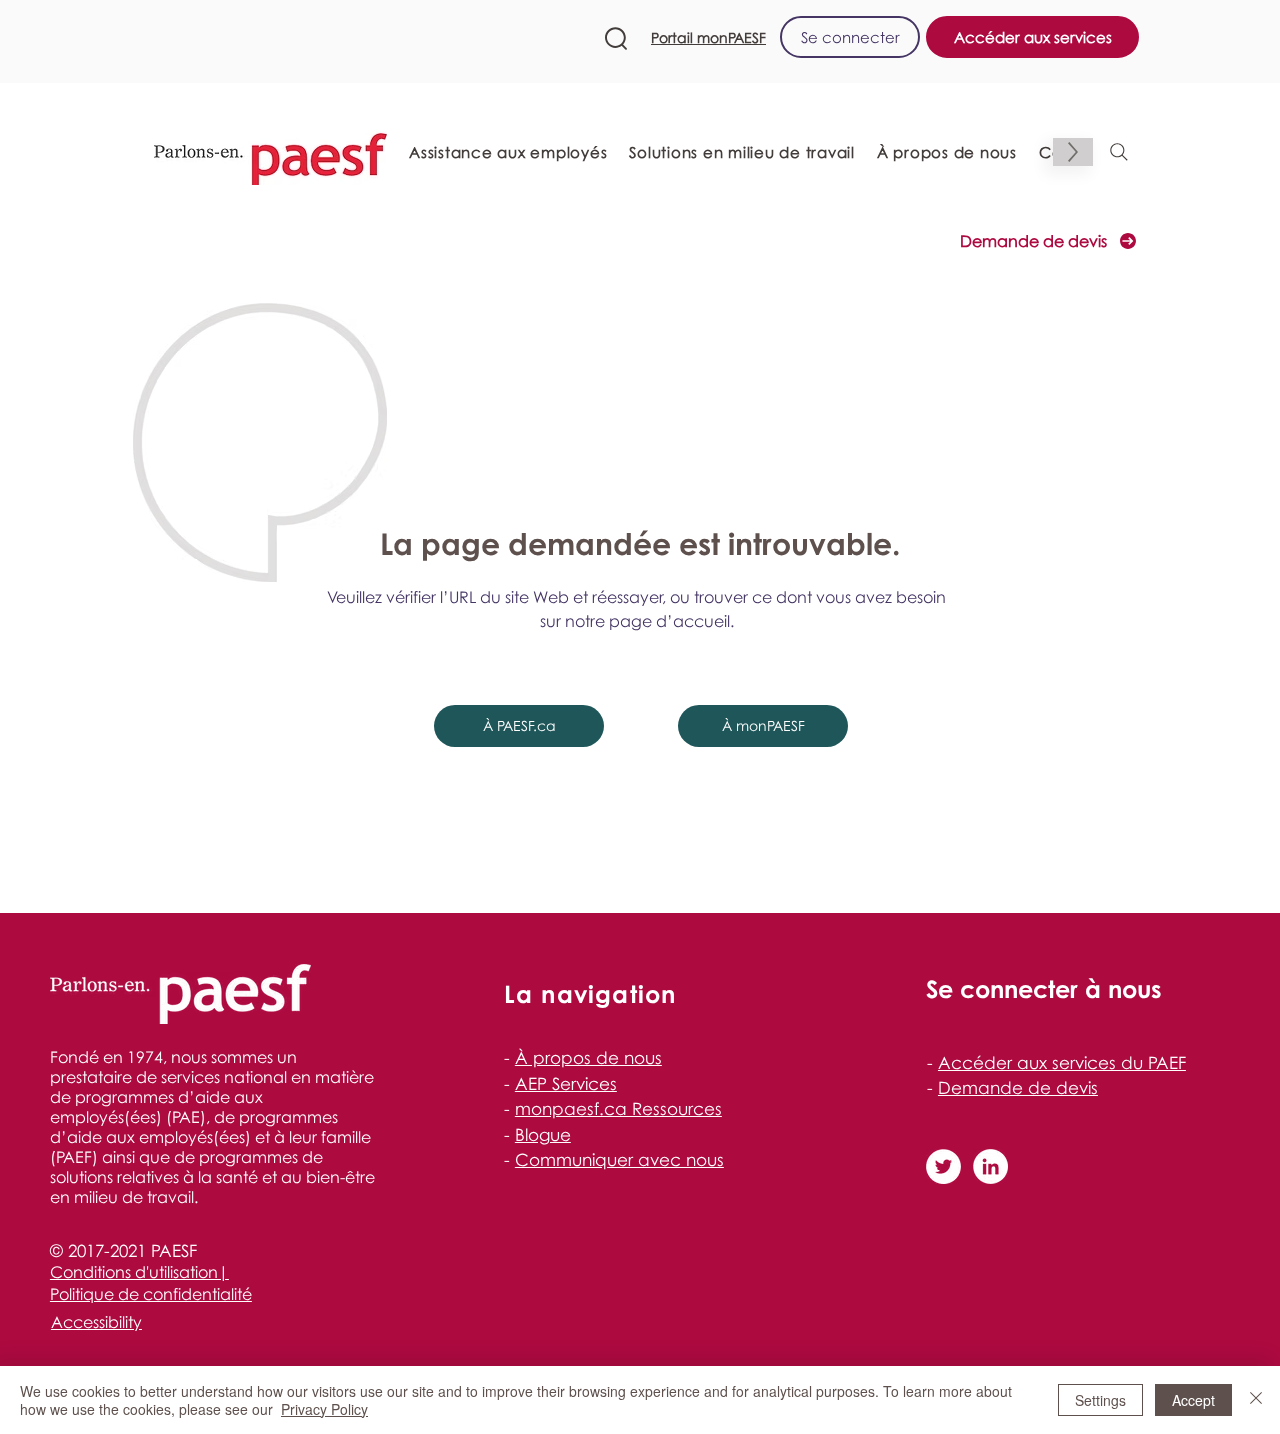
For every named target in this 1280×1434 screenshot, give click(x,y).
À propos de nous (588, 1057)
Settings (1100, 1400)
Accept (1193, 1400)
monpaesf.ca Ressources (618, 1108)
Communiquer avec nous (619, 1159)
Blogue (543, 1134)
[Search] (1119, 152)
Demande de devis (1018, 1087)
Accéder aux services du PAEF (1062, 1062)
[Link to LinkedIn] (990, 1166)
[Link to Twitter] (943, 1166)
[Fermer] (1256, 1400)
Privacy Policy (324, 1409)
